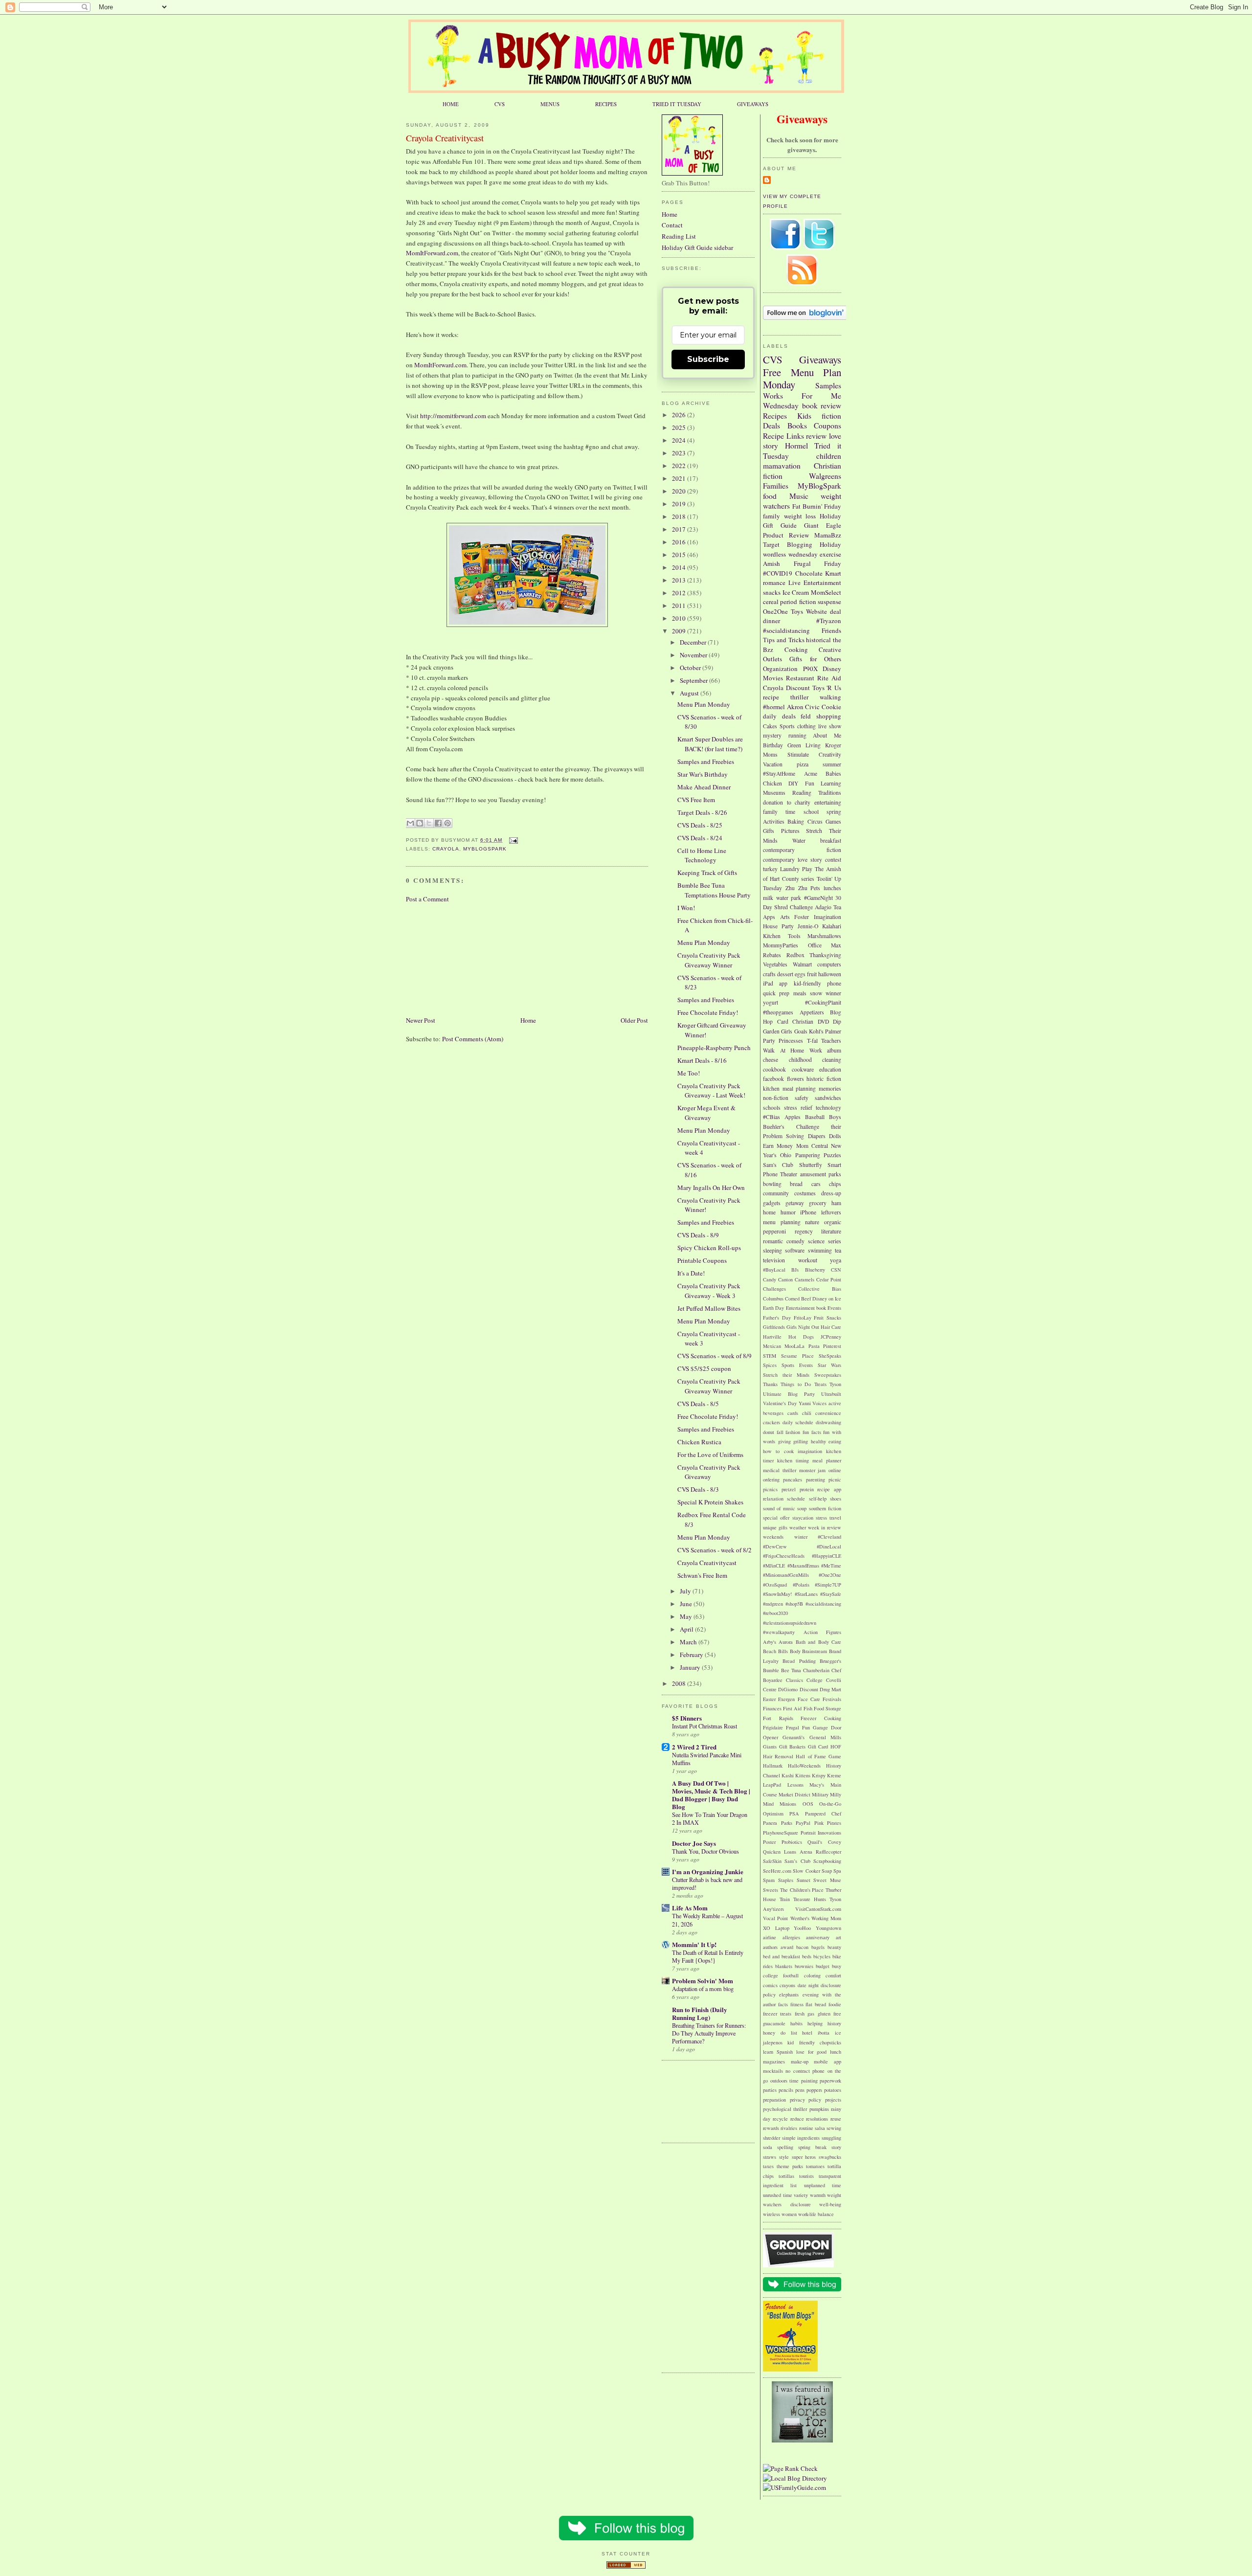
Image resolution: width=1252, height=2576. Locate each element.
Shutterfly (811, 1165)
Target (771, 544)
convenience (828, 1413)
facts (783, 2004)
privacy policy (806, 2100)
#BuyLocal (774, 1270)
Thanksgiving (825, 955)
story (836, 2147)
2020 (680, 491)
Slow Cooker (806, 1871)
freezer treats (777, 2014)
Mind (768, 1804)
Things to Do (796, 1384)
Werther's (800, 1918)
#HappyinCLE (827, 1556)
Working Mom (826, 1918)
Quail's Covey (824, 1842)
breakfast (831, 840)
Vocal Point (775, 1918)
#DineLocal (829, 1546)
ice (838, 2033)
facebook (773, 1079)
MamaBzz (828, 535)
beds (807, 1956)
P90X (810, 669)
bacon (802, 1947)
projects (833, 2100)
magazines (774, 2061)
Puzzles (832, 1155)
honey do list (780, 2033)
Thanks (770, 1384)
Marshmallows (824, 936)
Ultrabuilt (831, 1394)
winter (801, 1537)
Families (776, 486)
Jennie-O (808, 926)
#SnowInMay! (777, 1594)
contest (833, 860)
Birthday (773, 745)
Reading (802, 793)
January (691, 1667)
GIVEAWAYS (753, 104)
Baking (796, 821)
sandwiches (828, 1098)
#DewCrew (775, 1546)
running (797, 735)
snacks (772, 592)
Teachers (831, 1041)
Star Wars (829, 1365)
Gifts (769, 831)
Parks (787, 1823)
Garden (771, 1031)
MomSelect (826, 592)
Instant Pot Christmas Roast (704, 1726)
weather (798, 1527)
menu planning (782, 1222)
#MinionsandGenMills (786, 1575)
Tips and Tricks (784, 640)
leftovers (831, 1212)
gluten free (829, 2014)
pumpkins (819, 2109)
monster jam (813, 1470)
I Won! (686, 908)
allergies (791, 1937)
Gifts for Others (815, 659)
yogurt (771, 1002)
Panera (770, 1823)
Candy (770, 1279)
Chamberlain (816, 1670)
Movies (773, 678)
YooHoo (802, 1928)
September (694, 680)
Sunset (804, 1880)
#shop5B (794, 1604)
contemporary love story (793, 860)
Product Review (786, 535)
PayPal (803, 1823)
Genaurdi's (794, 1737)
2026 (680, 415)
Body (795, 1651)
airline (770, 1937)
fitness (797, 2004)
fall (780, 1432)
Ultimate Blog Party (789, 1394)
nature (812, 1222)
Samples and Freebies (706, 762)
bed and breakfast (782, 1956)
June (687, 1604)
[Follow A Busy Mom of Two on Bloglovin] (805, 317)
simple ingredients (801, 2138)
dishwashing (828, 1422)
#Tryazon (829, 621)
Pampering (808, 1155)
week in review (825, 1527)
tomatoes (815, 2166)
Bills (783, 1651)
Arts (785, 917)
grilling (801, 1441)
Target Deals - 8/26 (702, 812)
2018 (680, 516)
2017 (680, 529)
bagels (818, 1947)
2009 (680, 631)
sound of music (779, 1508)
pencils (786, 2090)
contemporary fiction (802, 850)
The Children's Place (802, 1890)
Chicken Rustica (699, 1442)
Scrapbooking (827, 1861)
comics (770, 1985)
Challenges (774, 1289)
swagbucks (830, 2157)
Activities (774, 821)
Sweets (771, 1890)
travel (835, 1518)
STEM (770, 1356)
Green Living (804, 745)
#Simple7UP (828, 1585)
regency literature (818, 1231)
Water (799, 840)
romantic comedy (784, 1241)
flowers (795, 1079)
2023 (680, 453)
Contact (672, 225)
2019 (680, 504)
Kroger (833, 745)
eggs (800, 974)
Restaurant (800, 678)
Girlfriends (774, 1327)
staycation (803, 1518)
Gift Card (818, 1747)
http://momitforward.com (454, 416)
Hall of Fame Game (818, 1756)
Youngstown (828, 1928)
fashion (793, 1432)
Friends (831, 630)
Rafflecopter (828, 1852)
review (816, 436)
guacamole (774, 2023)
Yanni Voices (813, 1403)
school (811, 812)
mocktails (773, 2071)
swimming (820, 1250)
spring (834, 812)
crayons (787, 1985)
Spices (770, 1365)
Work (816, 1050)
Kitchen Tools (782, 936)
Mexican (772, 1346)
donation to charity (787, 802)
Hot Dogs (801, 1337)
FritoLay (803, 1318)
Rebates (772, 955)
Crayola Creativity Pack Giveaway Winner (709, 960)
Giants (770, 1747)
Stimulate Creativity (814, 754)
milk (768, 898)
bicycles (822, 1956)
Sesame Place (797, 1356)
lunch (836, 2052)
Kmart (833, 573)
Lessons (795, 1785)
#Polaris (801, 1585)
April (687, 1629)
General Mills (825, 1737)
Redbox (795, 955)
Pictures (790, 831)
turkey (770, 869)
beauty (834, 1947)
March (689, 1642)
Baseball (815, 1117)
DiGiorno (788, 1689)
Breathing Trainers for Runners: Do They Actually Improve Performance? (709, 2033)
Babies (833, 773)
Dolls (835, 1136)
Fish (808, 1708)
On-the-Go (830, 1804)
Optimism (773, 1814)
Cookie (831, 707)
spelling (785, 2147)
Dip (837, 1021)
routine (806, 2128)
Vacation (773, 764)
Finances (772, 1708)
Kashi (788, 1775)
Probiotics (792, 1842)
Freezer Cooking (821, 1718)
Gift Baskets (793, 1747)
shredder (771, 2138)
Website (816, 611)
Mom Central (812, 1146)
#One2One (830, 1575)
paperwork (830, 2081)
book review (822, 405)
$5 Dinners (687, 1718)
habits (796, 2023)
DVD (823, 1021)
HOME (451, 104)
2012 (680, 593)
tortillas (786, 2176)
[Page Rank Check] (790, 2468)
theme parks (790, 2166)
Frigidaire (773, 1727)
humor (788, 1212)
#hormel (774, 707)
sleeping (772, 1250)
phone (834, 983)
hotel (807, 2033)
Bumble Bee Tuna (782, 1670)
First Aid (792, 1708)
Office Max (825, 945)
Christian (803, 1021)
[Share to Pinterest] (447, 823)
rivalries (789, 2128)
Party (769, 1041)
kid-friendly (807, 983)
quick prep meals (785, 993)
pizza (803, 764)
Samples (828, 385)
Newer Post (421, 1020)
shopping (829, 716)
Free (772, 372)
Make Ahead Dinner (704, 787)
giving (784, 1441)
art (838, 1937)
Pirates (834, 1823)
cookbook (774, 1069)
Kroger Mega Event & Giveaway (706, 1113)
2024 (680, 440)
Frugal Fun (798, 1727)
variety (801, 2195)
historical (818, 640)
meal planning (799, 1088)
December (694, 642)
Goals (801, 1031)
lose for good (811, 2052)
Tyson (835, 1384)
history (834, 2023)
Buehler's (774, 1127)
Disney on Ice (827, 1299)
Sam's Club (778, 1165)
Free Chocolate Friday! (708, 1012)
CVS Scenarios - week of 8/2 (715, 1550)
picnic (835, 1479)
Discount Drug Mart (821, 1689)
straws (770, 2157)
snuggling (831, 2138)
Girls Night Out (803, 1327)
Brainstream (815, 1651)
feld (806, 716)
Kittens (803, 1775)
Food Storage (827, 1708)
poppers (814, 2090)
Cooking (796, 650)
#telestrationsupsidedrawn (790, 1623)
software (795, 1250)
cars (816, 1184)
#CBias (771, 1117)
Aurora (786, 1642)
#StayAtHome (779, 773)
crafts (769, 974)
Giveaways (820, 359)
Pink (819, 1823)
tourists (806, 2176)
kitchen (771, 1088)
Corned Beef (798, 1299)
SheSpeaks (830, 1356)
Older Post (634, 1020)
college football (781, 1975)
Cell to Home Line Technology (702, 855)
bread (796, 1184)
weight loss (800, 516)
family (771, 516)
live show (830, 726)
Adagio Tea (828, 907)
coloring (812, 1975)
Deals (771, 426)
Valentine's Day (780, 1403)
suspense (829, 602)
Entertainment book (806, 1308)
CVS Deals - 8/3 (698, 1489)
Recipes (775, 416)
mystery (772, 735)
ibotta (824, 2033)
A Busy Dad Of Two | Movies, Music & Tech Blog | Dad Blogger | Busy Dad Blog (711, 1795)
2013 (680, 580)
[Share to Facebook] (438, 823)
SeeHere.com (777, 1871)
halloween (830, 974)
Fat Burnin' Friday (817, 506)
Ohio (786, 1155)
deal (836, 611)
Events (834, 1308)
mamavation (782, 466)
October (691, 668)
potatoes (833, 2090)
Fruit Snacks (827, 1318)
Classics (794, 1680)
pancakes (793, 1479)
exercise (830, 554)
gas (811, 2014)
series (835, 1241)
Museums (774, 793)
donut (769, 1432)
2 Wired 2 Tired (694, 1747)
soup (802, 1508)
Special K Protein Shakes (710, 1502)
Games (833, 821)
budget (823, 1966)
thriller (799, 697)
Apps (769, 917)
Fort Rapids (778, 1718)
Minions (788, 1804)
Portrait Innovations (821, 1833)
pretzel (789, 1489)
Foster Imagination (818, 917)
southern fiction (825, 1508)
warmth (818, 2195)
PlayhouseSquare (781, 1833)
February (692, 1655)
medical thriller (780, 1470)
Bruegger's (830, 1661)
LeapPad (772, 1785)
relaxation (773, 1499)
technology (828, 1108)
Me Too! (689, 1073)
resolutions (817, 2119)
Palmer (833, 1031)
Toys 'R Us (827, 688)
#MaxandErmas (803, 1566)
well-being (830, 2204)
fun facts (812, 1432)
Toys (797, 611)
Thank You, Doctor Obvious (705, 1851)
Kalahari (832, 926)
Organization (780, 669)
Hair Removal (778, 1756)
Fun (810, 783)
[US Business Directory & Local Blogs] (626, 2566)
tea (838, 1250)
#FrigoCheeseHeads (784, 1556)
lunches (832, 888)
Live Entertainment (815, 582)
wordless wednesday (790, 554)
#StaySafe (831, 1594)
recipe (771, 697)
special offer (776, 1518)
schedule (796, 1499)
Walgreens (825, 476)
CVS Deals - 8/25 (700, 825)
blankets (784, 1966)
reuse (836, 2119)
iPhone (808, 1212)
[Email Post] (512, 840)
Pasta (814, 1346)
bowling (772, 1184)
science (816, 1241)
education (830, 1069)
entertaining (828, 802)
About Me (827, 735)
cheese (771, 1060)
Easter (769, 1699)
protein (807, 1489)
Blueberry (815, 1270)
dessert (785, 974)
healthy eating (826, 1441)
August (690, 693)
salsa (820, 2128)
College (815, 1680)
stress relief (798, 1108)
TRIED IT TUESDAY (677, 104)
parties (770, 2090)
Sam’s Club (797, 1861)
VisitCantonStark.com (818, 1909)
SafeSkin (772, 1861)
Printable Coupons (702, 1260)
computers (829, 964)
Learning (831, 783)
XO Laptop (776, 1928)
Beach (770, 1651)
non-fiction (776, 1098)
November (694, 655)
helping (815, 2023)
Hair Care (831, 1327)
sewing (834, 2128)
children (829, 456)
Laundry (790, 869)
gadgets (772, 1203)
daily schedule (798, 1422)
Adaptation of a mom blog (703, 1989)
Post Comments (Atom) (473, 1039)
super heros (804, 2157)
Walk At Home (783, 1050)
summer (832, 764)
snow (816, 993)
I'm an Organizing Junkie (708, 1871)
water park (789, 898)
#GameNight (818, 898)
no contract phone (805, 2071)
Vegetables (775, 964)
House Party (778, 926)
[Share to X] (429, 823)
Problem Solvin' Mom (703, 1981)
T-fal (812, 1041)
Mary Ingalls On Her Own (711, 1187)
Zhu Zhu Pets (803, 888)
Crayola (446, 849)
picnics (770, 1489)
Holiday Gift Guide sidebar (697, 247)
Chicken (772, 783)
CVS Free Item (696, 800)
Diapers (817, 1136)
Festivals (832, 1699)
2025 (680, 427)
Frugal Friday (818, 563)
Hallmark (773, 1766)
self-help (818, 1499)
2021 (680, 478)
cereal (771, 602)
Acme (811, 773)
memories (830, 1088)
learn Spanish (778, 2052)
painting (809, 2081)
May (687, 1616)
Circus (815, 821)
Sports (787, 726)
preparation (774, 2100)
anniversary (818, 1937)
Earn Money (778, 1146)
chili (807, 1413)
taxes (768, 2166)
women (789, 2214)
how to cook (778, 1451)
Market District (794, 1794)
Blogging (800, 544)
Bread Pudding (799, 1661)
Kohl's (816, 1031)
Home (528, 1020)
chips (835, 1184)
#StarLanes (806, 1594)
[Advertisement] (455, 959)
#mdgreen (773, 1604)
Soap (827, 1871)
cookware (803, 1069)
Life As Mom (690, 1908)
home (769, 1212)
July (686, 1591)
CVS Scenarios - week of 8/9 (715, 1356)
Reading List (679, 236)
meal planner (827, 1460)
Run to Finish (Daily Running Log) (700, 2013)
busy (837, 1966)
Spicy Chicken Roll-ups (709, 1248)
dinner (771, 621)
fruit (812, 974)
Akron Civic (804, 707)
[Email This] (410, 823)
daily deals (779, 716)
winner (833, 993)
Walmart (802, 964)
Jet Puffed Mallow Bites (709, 1308)
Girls (787, 1031)
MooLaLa (794, 1346)
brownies (804, 1966)
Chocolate (809, 573)
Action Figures (823, 1632)
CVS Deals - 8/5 (698, 1404)
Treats (820, 1384)
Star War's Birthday (703, 774)
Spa (837, 1871)
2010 (680, 618)
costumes (805, 1193)
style (784, 2157)
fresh (800, 2014)
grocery (818, 1203)
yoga (836, 1260)
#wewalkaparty (779, 1632)
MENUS (550, 104)
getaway (795, 1203)
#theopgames (778, 1012)
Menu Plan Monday (802, 379)
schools (772, 1108)
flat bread (816, 2004)
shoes (836, 1499)
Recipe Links (783, 436)
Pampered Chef (823, 1814)
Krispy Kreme (827, 1775)
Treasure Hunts (810, 1899)
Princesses (791, 1041)
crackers (771, 1422)
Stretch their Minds (786, 1375)
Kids (804, 416)
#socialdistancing (786, 630)
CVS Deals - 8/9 (698, 1235)
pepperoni (774, 1231)
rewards (771, 2128)
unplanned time (823, 2185)
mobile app (827, 2061)
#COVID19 (778, 573)
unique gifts (775, 1527)
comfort (833, 1975)
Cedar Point (829, 1279)
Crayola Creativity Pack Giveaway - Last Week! (711, 1091)
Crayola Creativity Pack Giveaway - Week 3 (709, 1291)
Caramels (805, 1279)
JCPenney (831, 1337)
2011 (680, 605)
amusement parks (821, 1174)
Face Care (809, 1699)
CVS (500, 104)
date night (808, 1985)
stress (821, 1518)
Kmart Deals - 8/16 (702, 1060)
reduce (797, 2119)
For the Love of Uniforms (710, 1455)
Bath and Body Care (818, 1642)
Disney (832, 669)
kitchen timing (793, 1460)
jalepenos (773, 2042)
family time (779, 812)
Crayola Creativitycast (445, 138)
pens (800, 2090)
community (776, 1193)
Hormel (796, 446)
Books (797, 426)
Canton (785, 1279)
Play (807, 869)
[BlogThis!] (420, 823)
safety (802, 1098)
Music (799, 496)
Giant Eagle (823, 525)
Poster (769, 1842)
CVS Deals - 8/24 (700, 838)
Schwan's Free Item (702, 1575)
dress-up (831, 1193)
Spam (769, 1880)
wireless (771, 2214)
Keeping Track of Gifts (707, 873)
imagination (810, 1451)
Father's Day (777, 1318)
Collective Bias (820, 1289)
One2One (775, 611)
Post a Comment (427, 899)
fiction (831, 416)
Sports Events (797, 1365)
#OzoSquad (775, 1585)
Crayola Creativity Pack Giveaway (709, 1472)
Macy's (817, 1785)
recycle (780, 2119)
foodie (835, 2004)
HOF (836, 1747)
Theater (789, 1174)
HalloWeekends (804, 1766)
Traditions (830, 793)
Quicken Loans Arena (788, 1852)
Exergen (786, 1699)
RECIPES (606, 104)
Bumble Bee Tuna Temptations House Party (714, 890)
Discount (798, 688)
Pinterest (832, 1346)
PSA (794, 1814)
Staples (786, 1880)
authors (770, 1947)
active (835, 1403)
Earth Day (773, 1308)
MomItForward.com (432, 253)
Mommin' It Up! (694, 1944)
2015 (680, 555)
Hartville (772, 1337)
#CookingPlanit (823, 1002)
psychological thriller (785, 2109)
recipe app (829, 1489)
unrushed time (778, 2195)
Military (820, 1794)
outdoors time (785, 2081)
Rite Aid (829, 678)
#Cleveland (829, 1537)
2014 (680, 567)
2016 (680, 542)
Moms (770, 754)
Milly (836, 1794)
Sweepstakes (828, 1375)
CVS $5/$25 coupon (704, 1368)
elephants (789, 1994)
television (774, 1260)
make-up (800, 2061)
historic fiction (824, 1079)
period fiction (798, 602)
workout (808, 1260)
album (834, 1050)
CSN (836, 1270)
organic (833, 1222)
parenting (816, 1479)
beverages (773, 1413)
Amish (771, 563)
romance (774, 582)
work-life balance (816, 2214)
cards (793, 1413)
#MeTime (831, 1566)
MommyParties (781, 945)
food (770, 496)
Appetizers (812, 1012)
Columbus (773, 1299)
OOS (808, 1804)
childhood (800, 1060)
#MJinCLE (774, 1566)
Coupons (827, 426)
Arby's (770, 1642)
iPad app (775, 983)
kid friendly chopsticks (814, 2042)
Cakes (770, 726)
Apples (793, 1117)
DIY (793, 783)
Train (785, 1899)
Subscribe (708, 359)
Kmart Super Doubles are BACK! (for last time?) (710, 744)
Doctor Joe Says (694, 1843)
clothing (806, 726)
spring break (812, 2147)
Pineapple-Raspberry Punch (714, 1048)
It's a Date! (691, 1273)
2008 (680, 1683)
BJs (795, 1270)
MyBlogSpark (485, 849)
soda (768, 2147)
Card (783, 1021)
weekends (773, 1537)
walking (830, 697)
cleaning (832, 1060)
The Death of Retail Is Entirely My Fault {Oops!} (708, 1956)
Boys (835, 1117)
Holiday (830, 544)
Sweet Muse (827, 1880)
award (787, 1947)
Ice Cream (796, 592)
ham (836, 1203)
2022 (680, 466)
